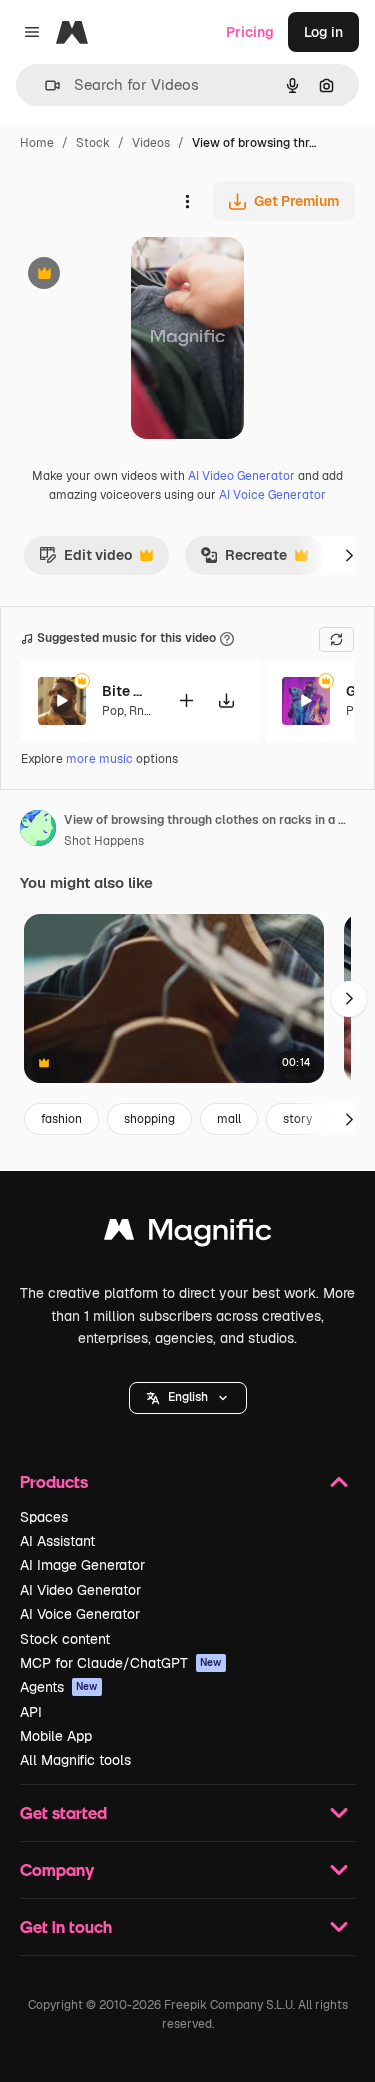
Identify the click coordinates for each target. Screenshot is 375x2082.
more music (99, 759)
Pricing (250, 32)
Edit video (85, 560)
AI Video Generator (241, 476)
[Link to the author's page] (38, 831)
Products (54, 1481)
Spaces (44, 1517)
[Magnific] (188, 1234)
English (188, 1397)
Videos (151, 143)
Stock (93, 143)
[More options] (187, 201)
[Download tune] (226, 700)
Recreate (243, 560)
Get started (63, 1812)
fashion (61, 1119)
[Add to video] (186, 700)
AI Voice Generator (272, 495)
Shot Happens (104, 841)
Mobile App (56, 1736)
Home (37, 143)
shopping (149, 1119)
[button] (188, 1398)
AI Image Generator (82, 1565)
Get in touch (66, 1926)
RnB (140, 711)
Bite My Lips (127, 691)
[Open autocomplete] (44, 85)
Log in (323, 32)
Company (57, 1869)
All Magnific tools (75, 1760)
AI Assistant (57, 1541)
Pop (113, 711)
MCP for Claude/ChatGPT (121, 1663)
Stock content (65, 1639)
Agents (59, 1687)
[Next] (349, 555)
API (31, 1712)
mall (229, 1119)
